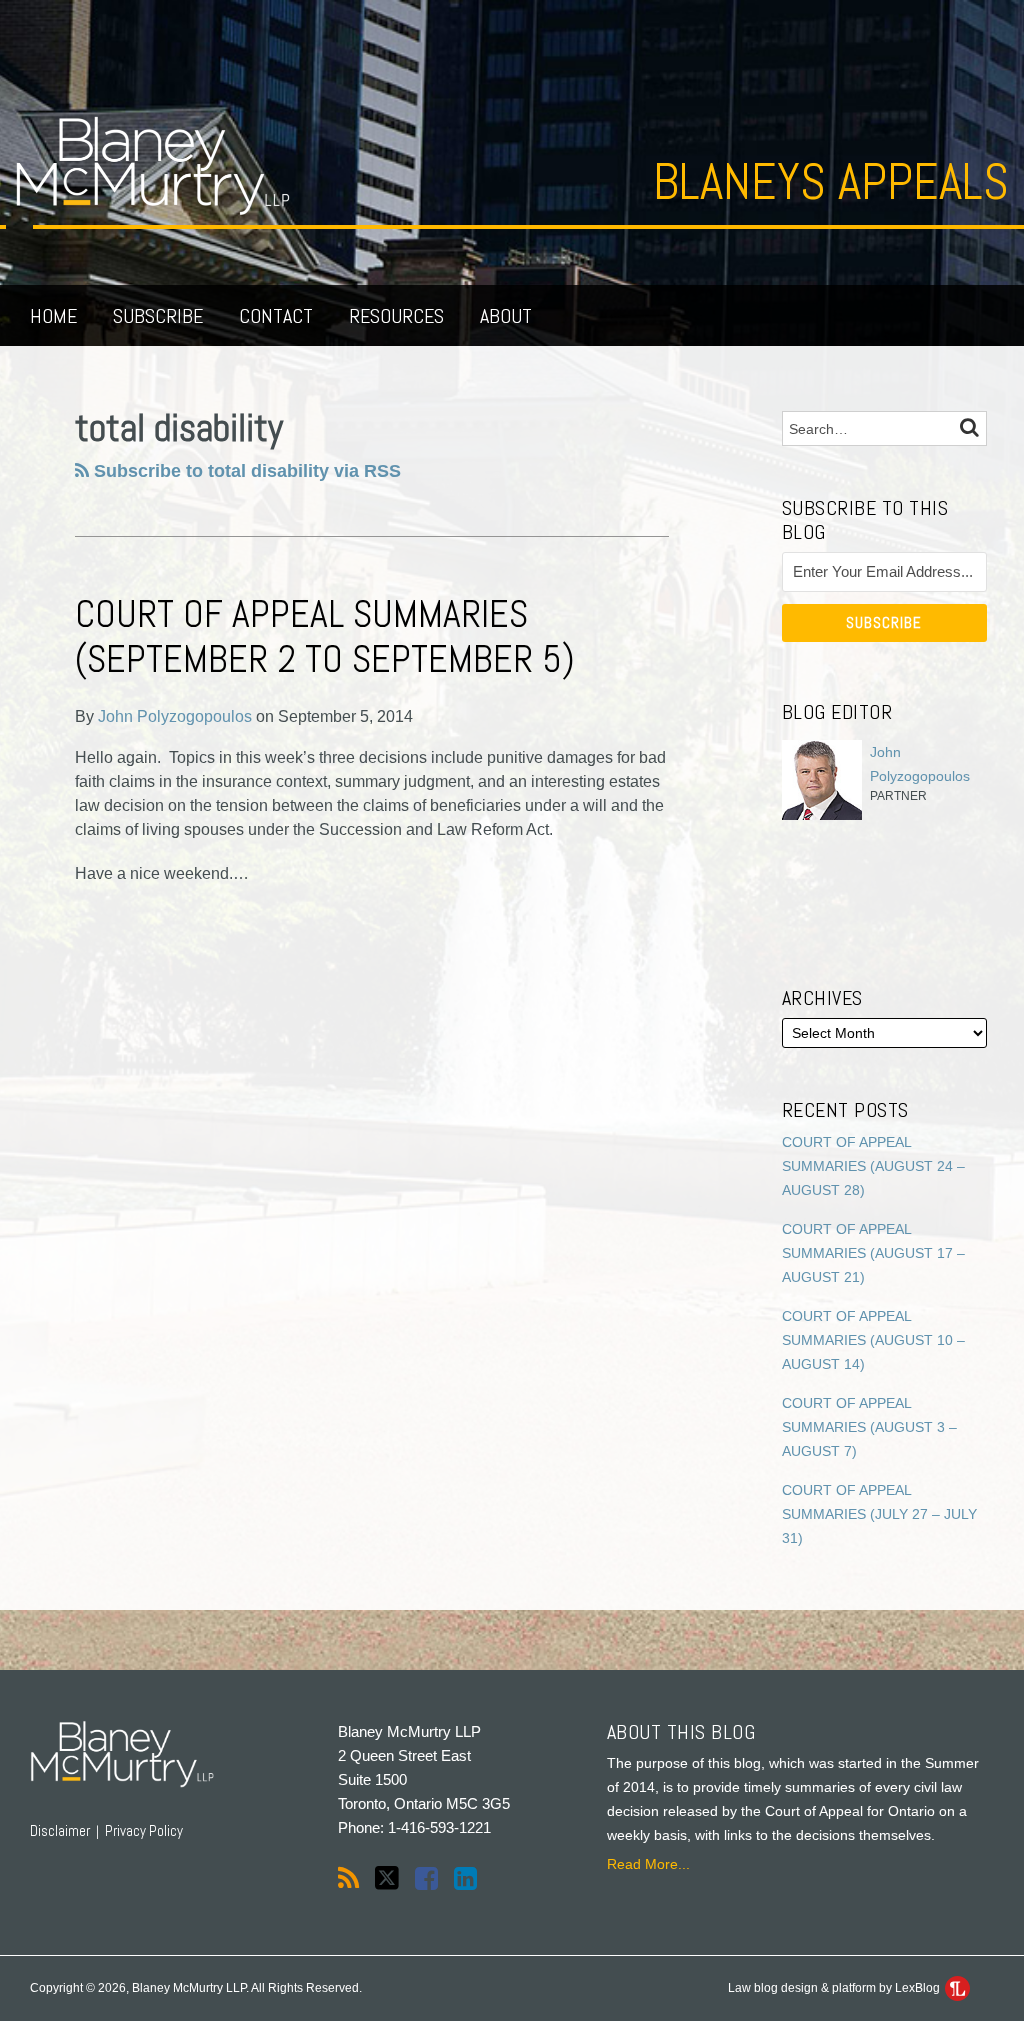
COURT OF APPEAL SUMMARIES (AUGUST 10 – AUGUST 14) (873, 1340)
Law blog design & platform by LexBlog (835, 1988)
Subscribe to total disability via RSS (245, 471)
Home (53, 316)
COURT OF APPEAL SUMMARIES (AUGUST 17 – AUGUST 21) (873, 1253)
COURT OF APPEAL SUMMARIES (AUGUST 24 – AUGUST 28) (873, 1166)
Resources (396, 316)
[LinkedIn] (465, 1879)
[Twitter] (387, 1878)
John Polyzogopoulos (175, 716)
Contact (276, 316)
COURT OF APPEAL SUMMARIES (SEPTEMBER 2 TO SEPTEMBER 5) (325, 637)
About (506, 316)
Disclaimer (60, 1830)
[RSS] (348, 1879)
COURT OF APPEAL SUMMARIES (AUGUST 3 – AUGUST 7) (869, 1427)
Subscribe (158, 316)
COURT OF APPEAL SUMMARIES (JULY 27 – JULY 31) (879, 1514)
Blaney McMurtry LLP (409, 1731)
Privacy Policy (144, 1830)
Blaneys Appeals (831, 182)
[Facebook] (426, 1879)
